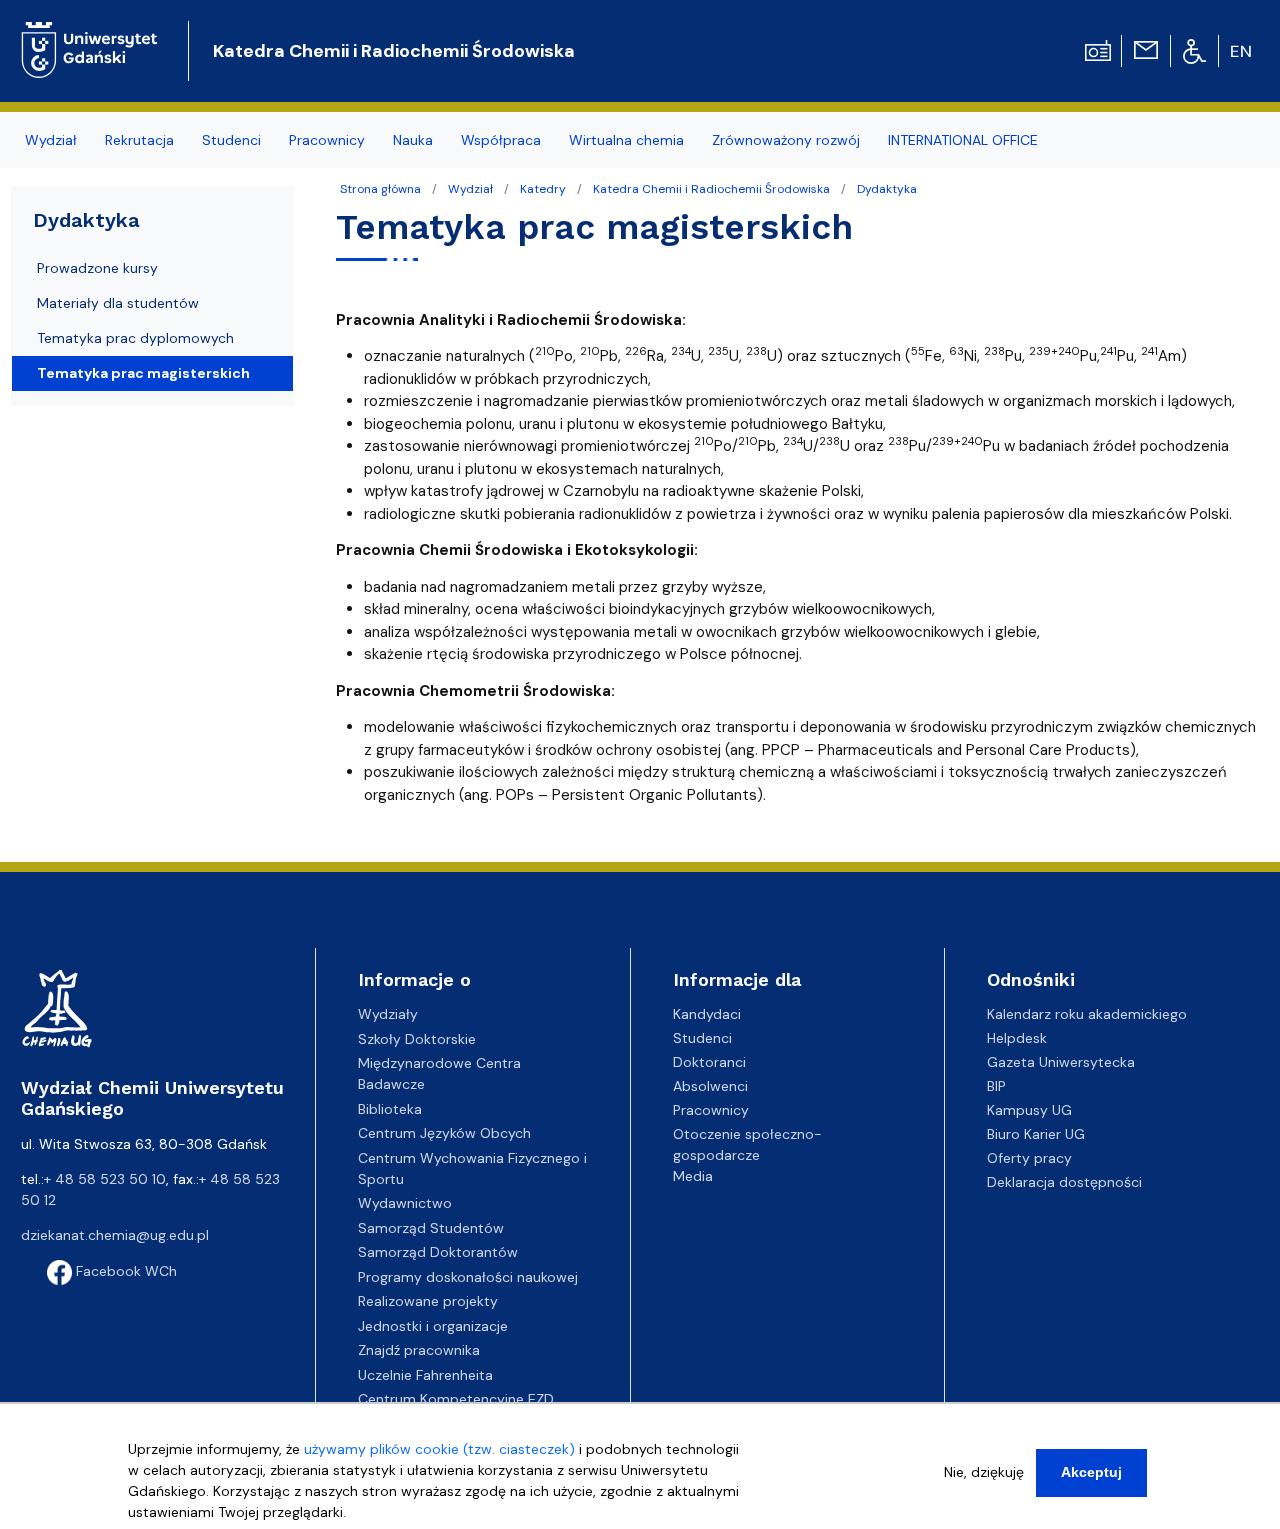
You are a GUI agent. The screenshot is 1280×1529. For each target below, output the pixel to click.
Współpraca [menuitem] (501, 140)
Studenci (702, 1038)
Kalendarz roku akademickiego (1087, 1014)
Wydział (470, 189)
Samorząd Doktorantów (438, 1252)
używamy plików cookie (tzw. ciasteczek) (439, 1449)
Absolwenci (710, 1086)
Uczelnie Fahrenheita (425, 1375)
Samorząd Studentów (431, 1228)
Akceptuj (1091, 1472)
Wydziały (388, 1014)
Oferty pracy (1029, 1158)
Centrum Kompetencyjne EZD (456, 1399)
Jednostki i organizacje (433, 1326)
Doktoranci (709, 1062)
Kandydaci (707, 1014)
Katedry (543, 189)
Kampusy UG (1029, 1110)
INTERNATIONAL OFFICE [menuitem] (963, 140)
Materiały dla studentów (118, 303)
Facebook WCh (124, 1271)
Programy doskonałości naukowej (468, 1277)
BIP (996, 1086)
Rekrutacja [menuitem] (139, 140)
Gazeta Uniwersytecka (1061, 1062)
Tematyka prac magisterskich (143, 373)
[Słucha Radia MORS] (1098, 49)
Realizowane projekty (428, 1301)
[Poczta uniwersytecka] (1146, 49)
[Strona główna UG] (89, 34)
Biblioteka (390, 1109)
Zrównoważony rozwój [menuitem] (786, 140)
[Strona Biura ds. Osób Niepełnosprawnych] (1194, 50)
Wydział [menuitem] (51, 140)
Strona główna (380, 189)
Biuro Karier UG (1036, 1134)
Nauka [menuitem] (413, 140)
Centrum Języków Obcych (444, 1133)
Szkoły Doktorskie (417, 1039)
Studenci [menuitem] (231, 140)
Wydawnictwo (405, 1203)
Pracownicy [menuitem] (327, 140)
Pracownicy (711, 1110)
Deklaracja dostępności (1064, 1182)
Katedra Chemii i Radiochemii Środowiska (394, 51)
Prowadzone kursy (97, 268)
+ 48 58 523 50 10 (105, 1179)
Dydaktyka (887, 189)
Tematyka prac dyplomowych (135, 338)
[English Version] (1242, 51)
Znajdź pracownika (419, 1350)
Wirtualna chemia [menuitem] (626, 140)
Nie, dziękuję (984, 1472)
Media (693, 1176)
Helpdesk (1017, 1038)
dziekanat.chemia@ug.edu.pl (115, 1235)
